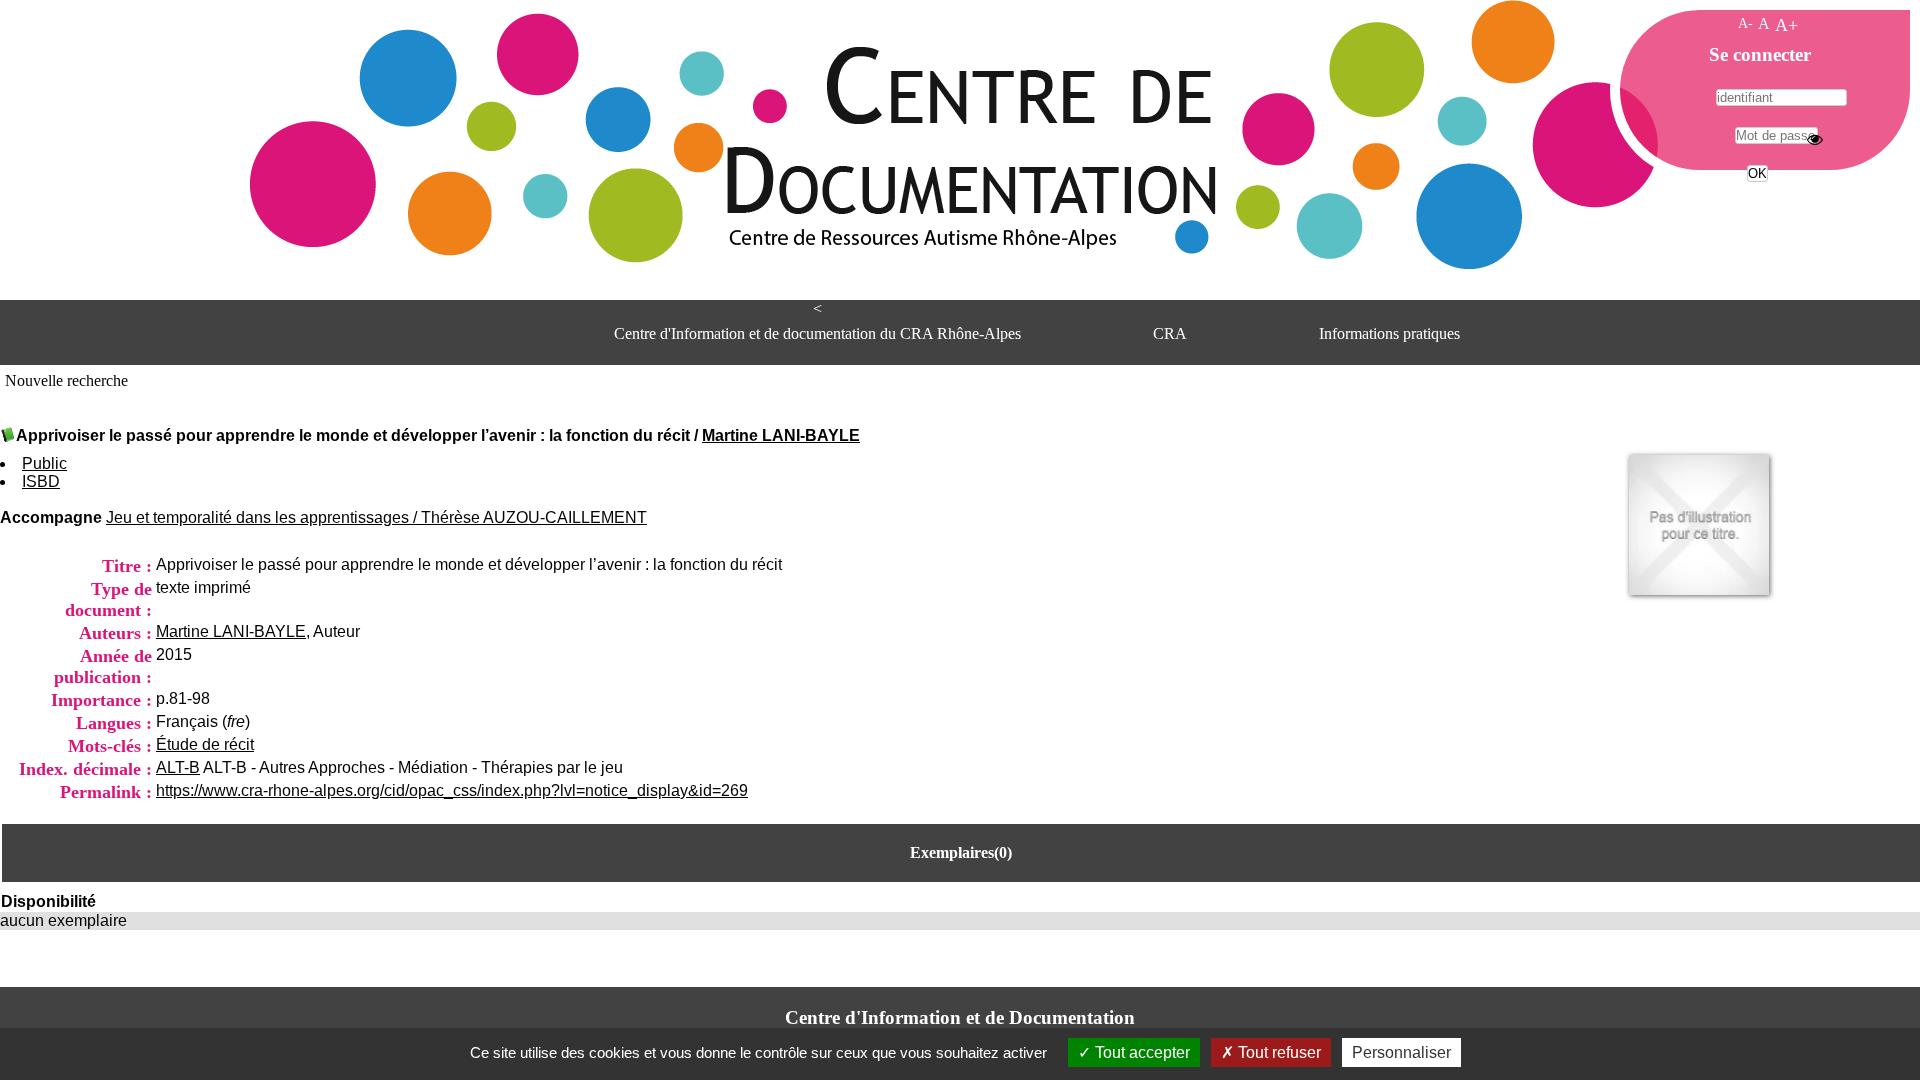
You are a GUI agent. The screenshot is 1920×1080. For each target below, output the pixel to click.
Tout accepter (1140, 1052)
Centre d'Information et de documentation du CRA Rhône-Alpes (817, 333)
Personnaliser (1401, 1052)
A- (1745, 23)
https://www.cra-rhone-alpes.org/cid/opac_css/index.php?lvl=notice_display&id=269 (452, 790)
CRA (1170, 333)
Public (44, 463)
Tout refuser (1277, 1052)
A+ (1786, 25)
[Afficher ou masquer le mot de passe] (1815, 139)
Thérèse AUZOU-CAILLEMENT (534, 517)
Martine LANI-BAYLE (781, 435)
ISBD (41, 481)
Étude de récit (205, 744)
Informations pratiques (1389, 333)
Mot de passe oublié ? (1755, 210)
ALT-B (178, 767)
